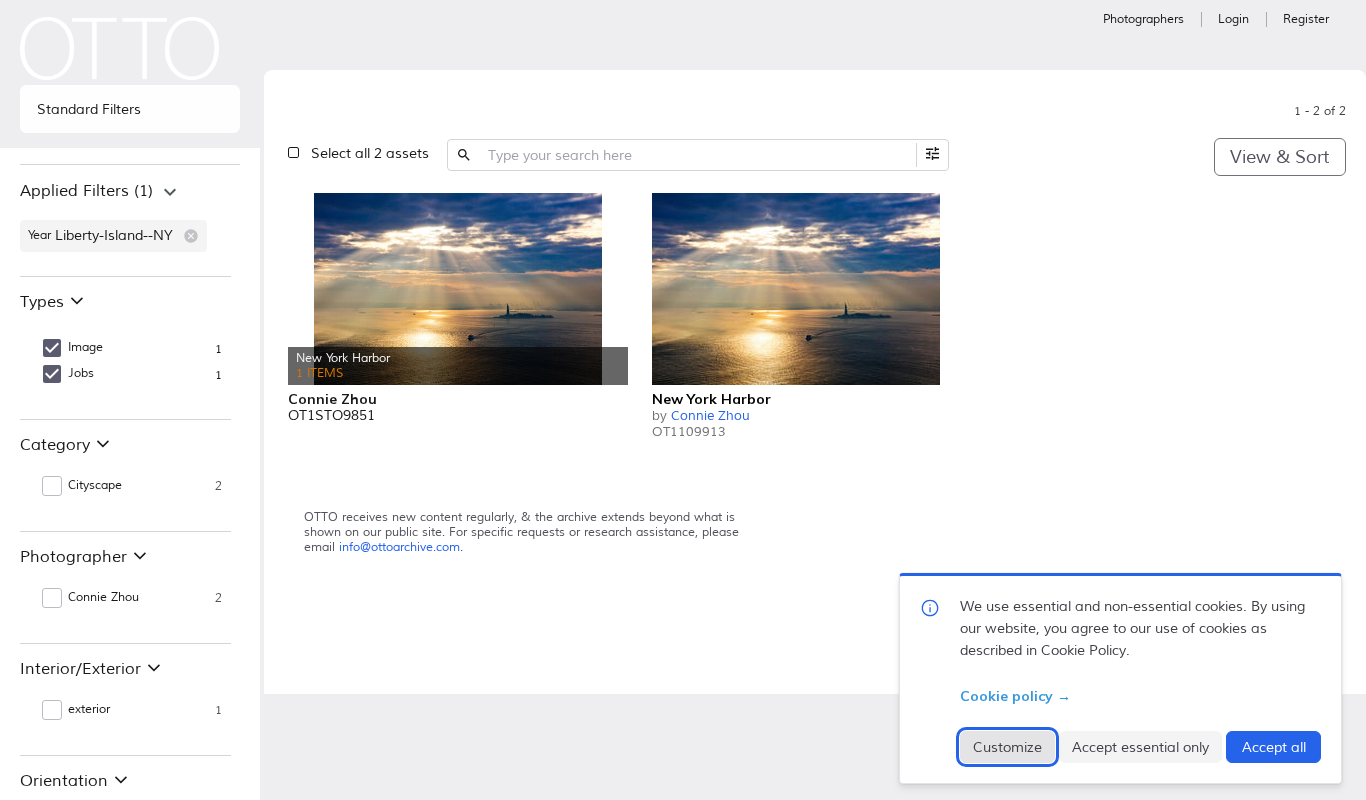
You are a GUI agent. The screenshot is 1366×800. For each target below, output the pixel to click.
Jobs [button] (81, 373)
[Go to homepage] (120, 48)
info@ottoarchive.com (399, 547)
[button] (191, 236)
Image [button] (85, 347)
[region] (130, 220)
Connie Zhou (710, 416)
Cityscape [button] (95, 485)
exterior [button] (89, 709)
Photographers (1143, 19)
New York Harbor (711, 399)
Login (1233, 19)
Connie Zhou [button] (103, 597)
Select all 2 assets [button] (370, 153)
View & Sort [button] (1279, 157)
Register (1306, 19)
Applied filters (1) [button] (86, 191)
